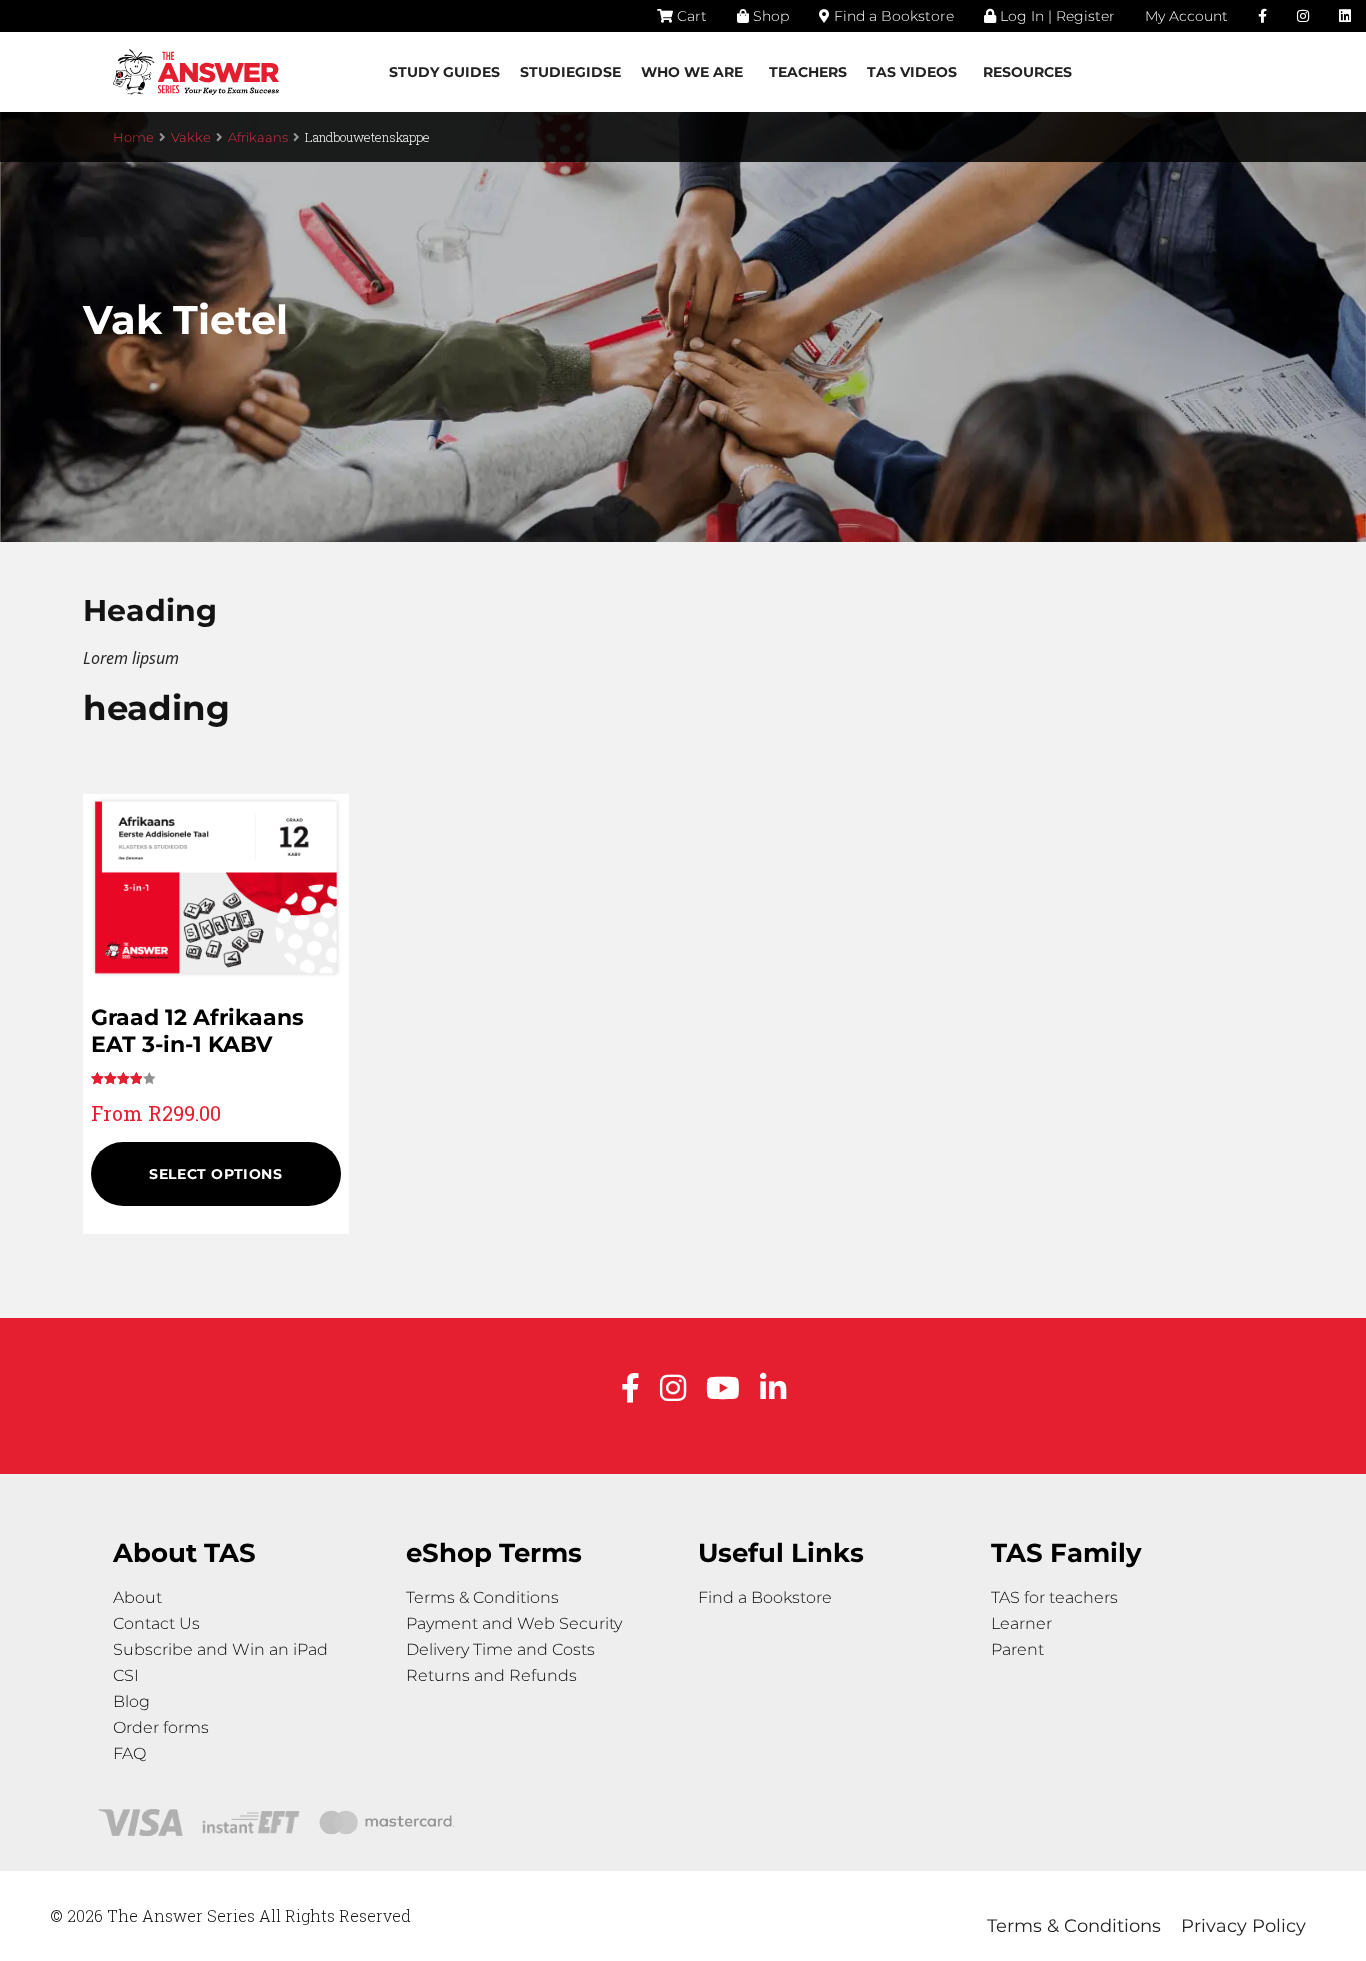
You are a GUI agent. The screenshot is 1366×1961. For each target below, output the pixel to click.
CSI (126, 1675)
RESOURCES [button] (1027, 72)
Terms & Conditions (482, 1597)
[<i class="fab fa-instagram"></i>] (1303, 16)
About (137, 1597)
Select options (215, 1174)
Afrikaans (258, 137)
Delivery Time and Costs (500, 1649)
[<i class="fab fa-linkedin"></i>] (1345, 16)
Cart (690, 16)
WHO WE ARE (692, 72)
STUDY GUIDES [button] (444, 72)
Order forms (161, 1727)
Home (133, 137)
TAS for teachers (1054, 1597)
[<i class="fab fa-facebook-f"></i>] (1262, 16)
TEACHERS (808, 72)
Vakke (191, 137)
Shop (769, 16)
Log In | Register (1055, 16)
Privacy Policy (1243, 1926)
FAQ (129, 1753)
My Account (1186, 16)
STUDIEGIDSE (570, 72)
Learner (1021, 1623)
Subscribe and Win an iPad (220, 1649)
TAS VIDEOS (912, 72)
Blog (131, 1701)
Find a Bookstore (892, 16)
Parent (1017, 1649)
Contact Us (156, 1623)
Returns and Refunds (491, 1675)
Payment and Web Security (514, 1623)
